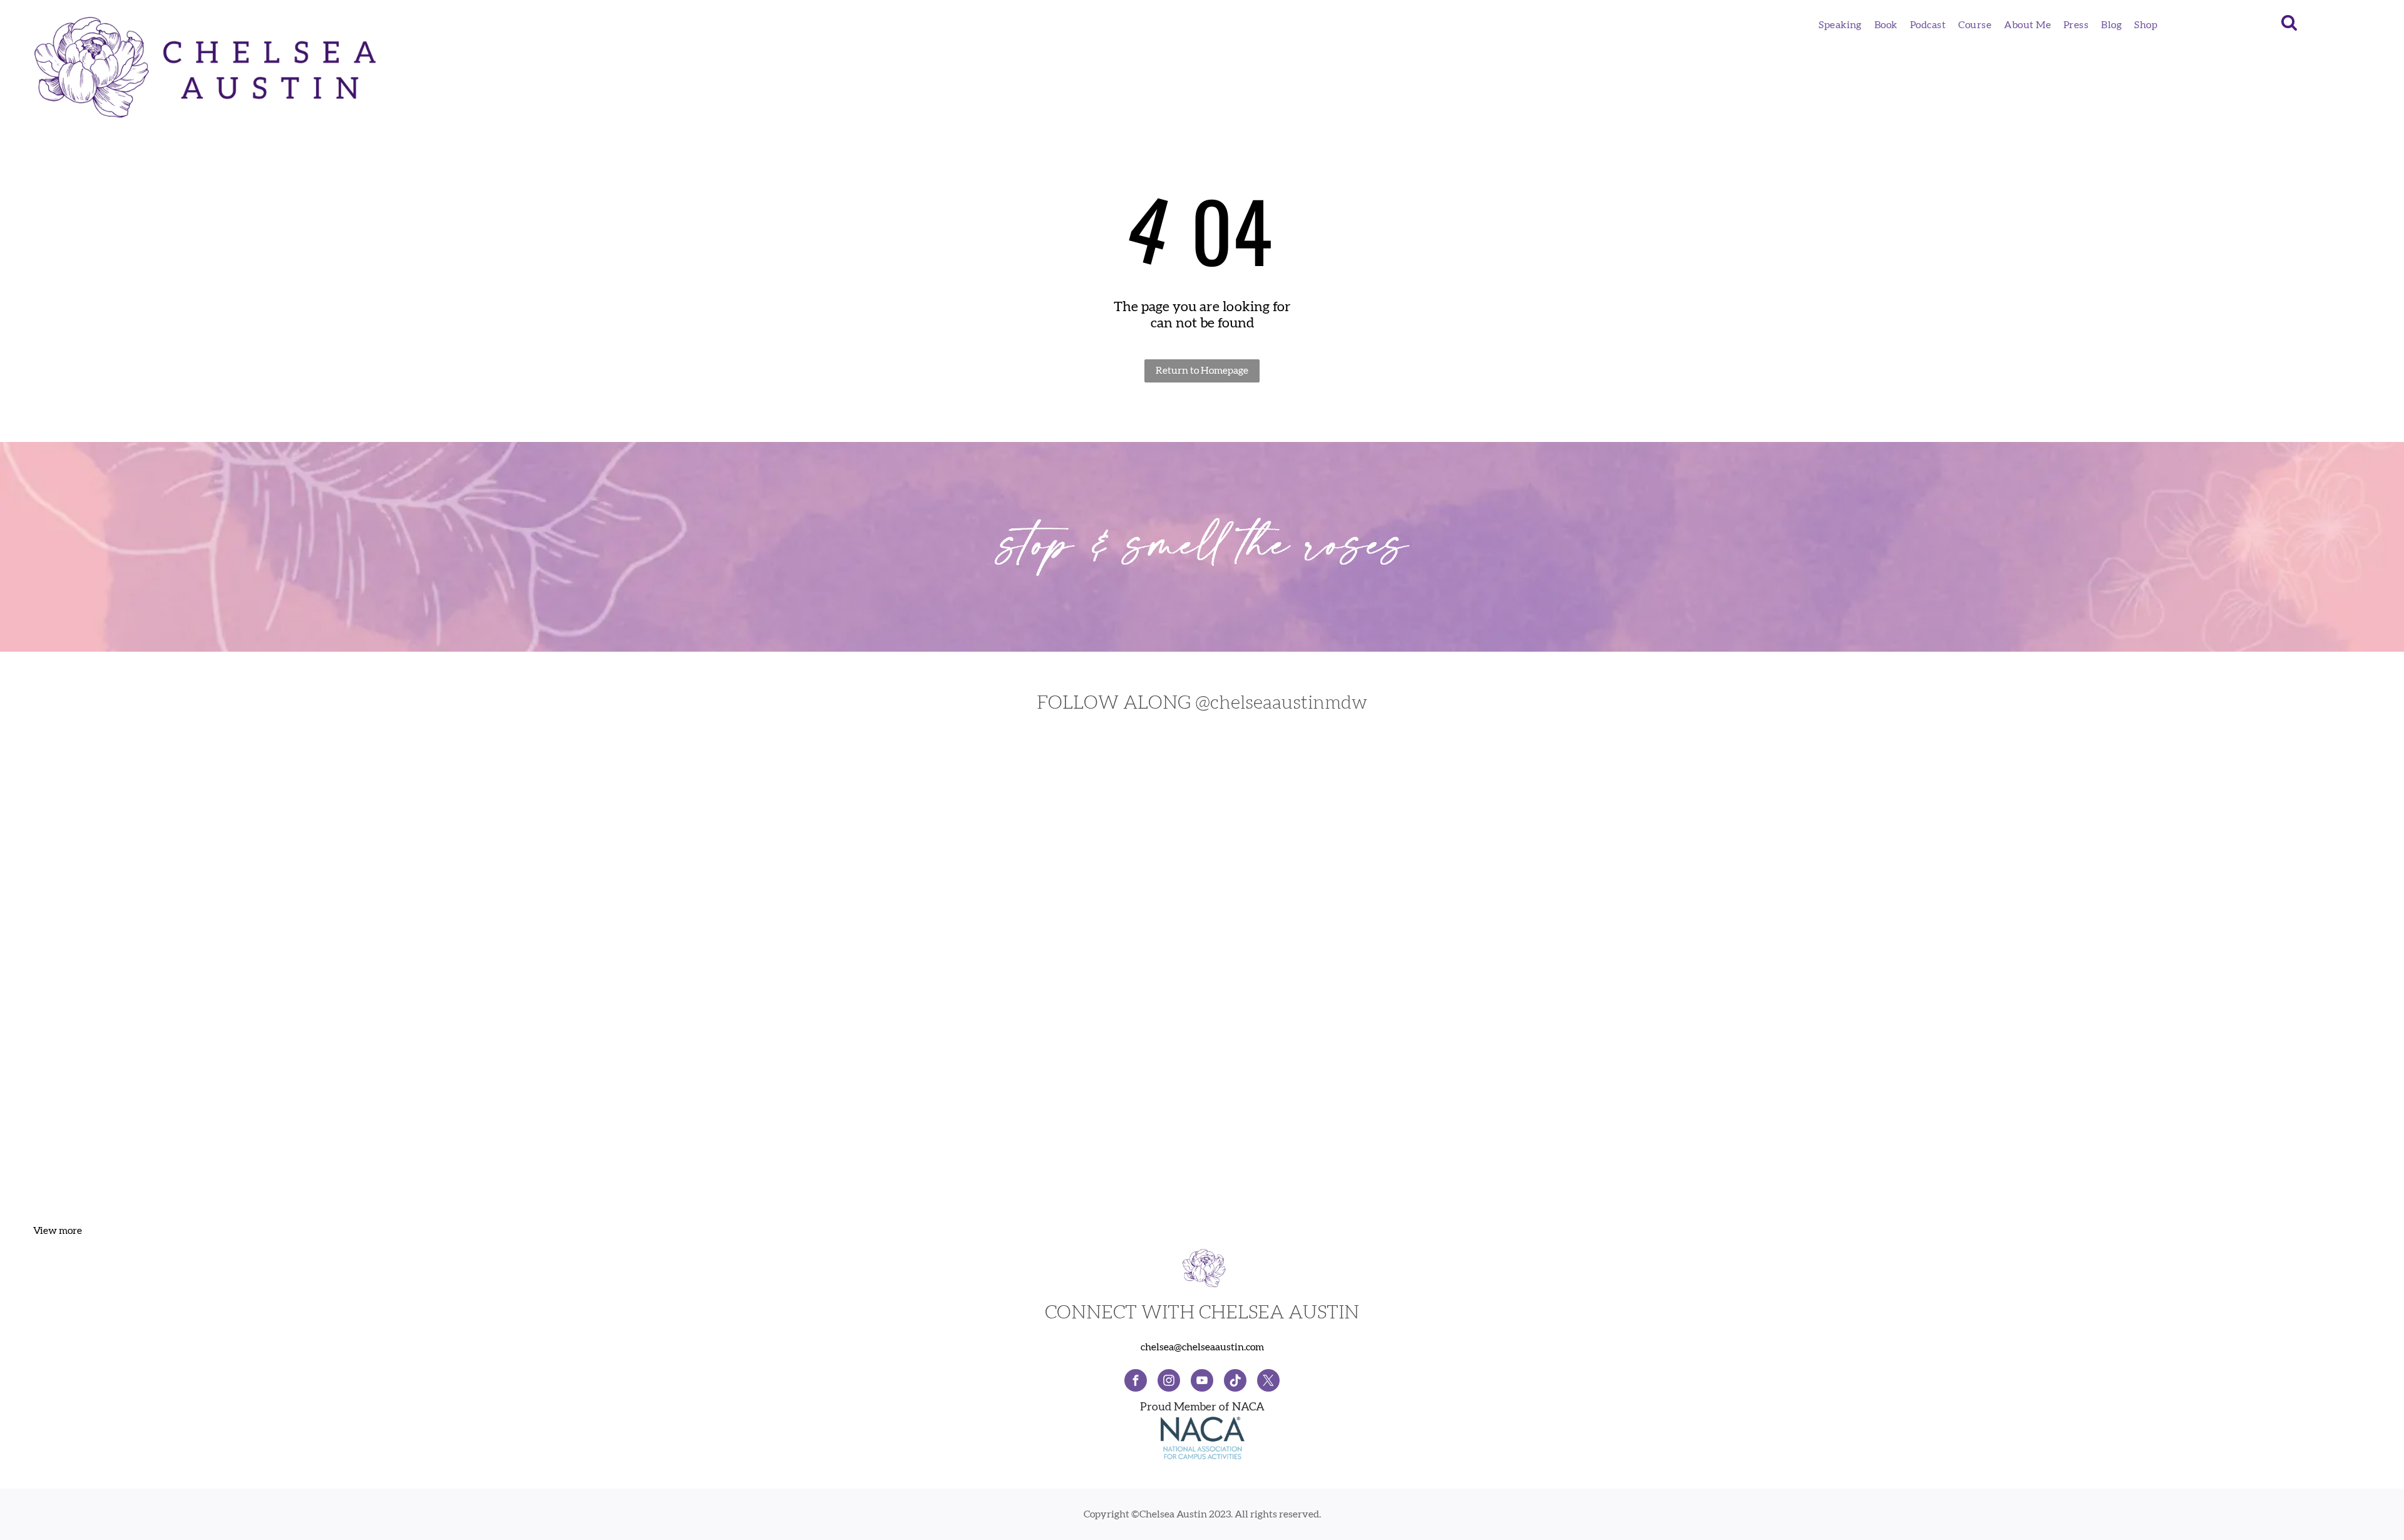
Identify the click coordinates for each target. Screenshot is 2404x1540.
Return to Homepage (1202, 371)
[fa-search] (2289, 29)
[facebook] (1136, 1382)
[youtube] (1202, 1382)
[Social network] (1235, 1382)
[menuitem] (1840, 25)
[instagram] (1169, 1382)
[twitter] (1268, 1382)
